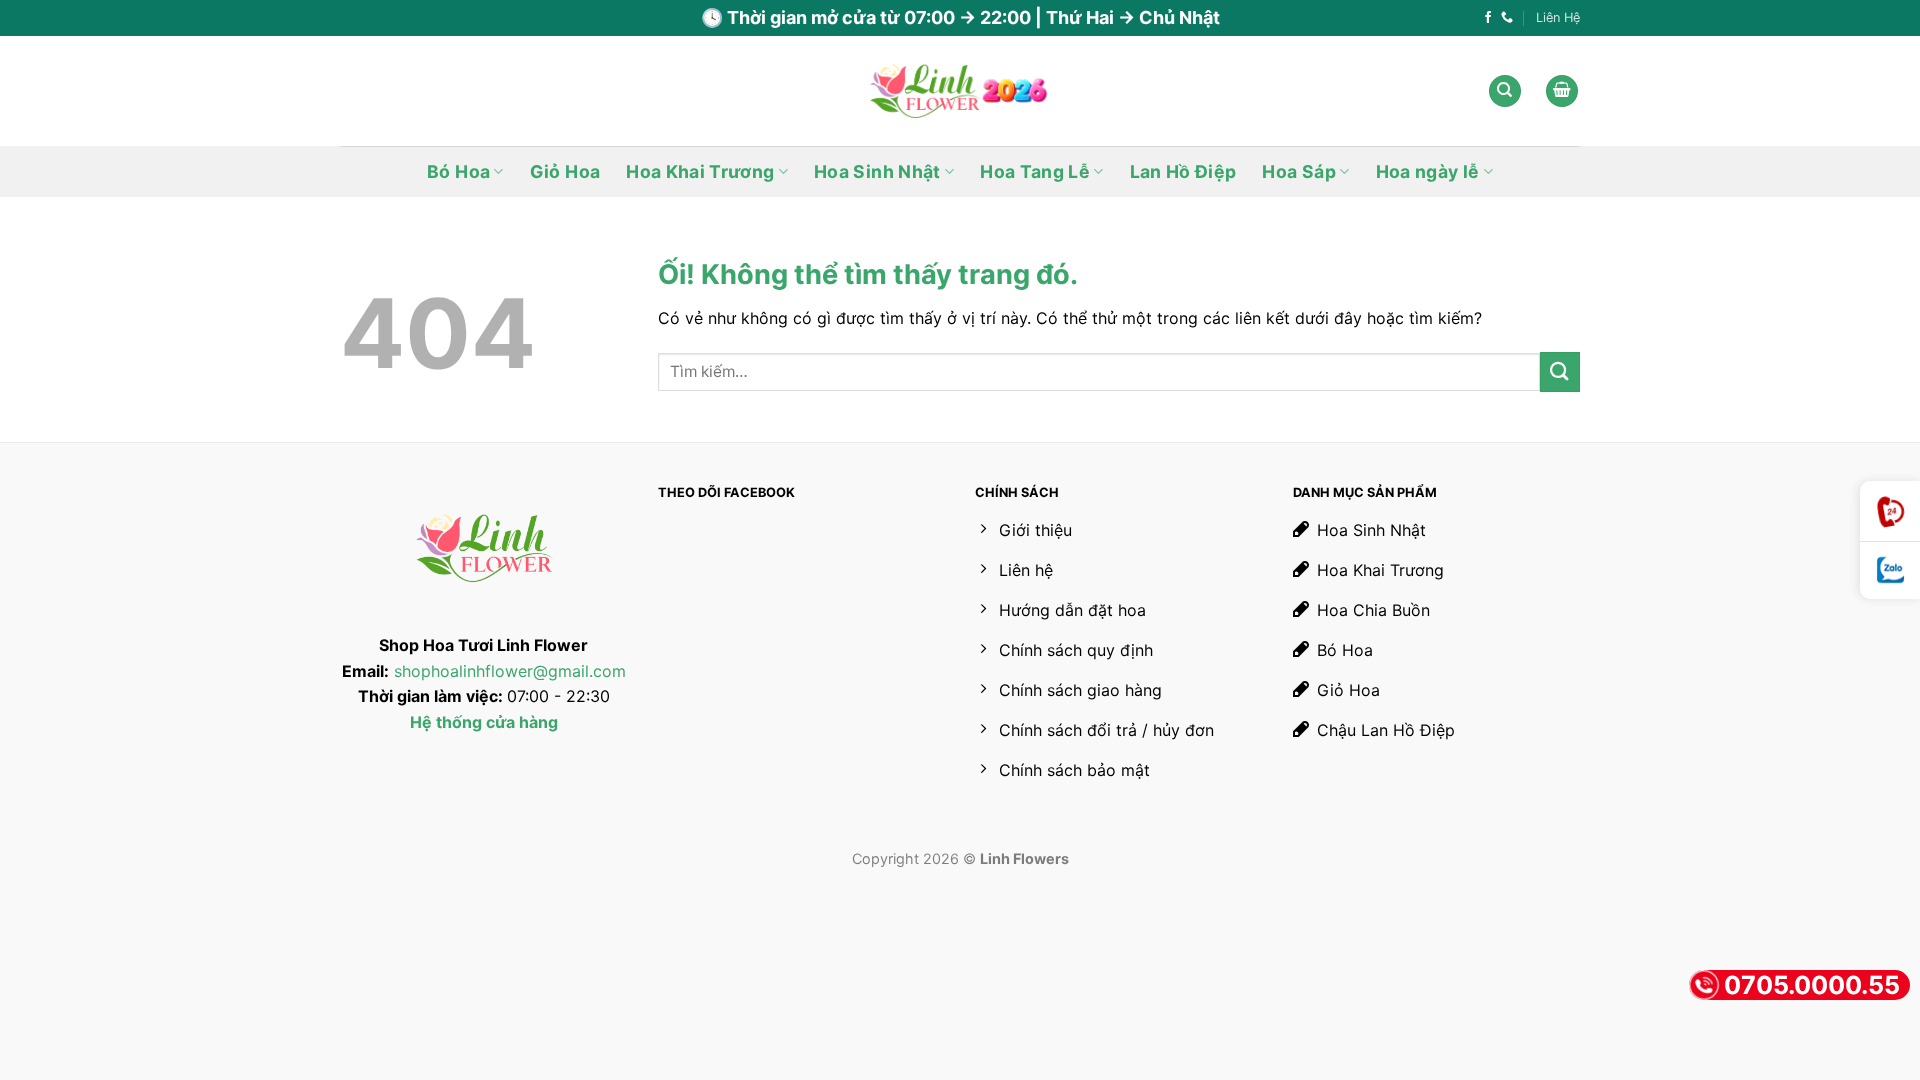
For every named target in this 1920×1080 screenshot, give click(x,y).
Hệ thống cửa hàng (484, 722)
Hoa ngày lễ (1428, 171)
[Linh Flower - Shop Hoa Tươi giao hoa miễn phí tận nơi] (960, 91)
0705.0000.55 (1812, 985)
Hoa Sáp (1298, 171)
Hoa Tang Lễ (1035, 171)
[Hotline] (1890, 511)
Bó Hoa (458, 171)
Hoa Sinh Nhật (877, 171)
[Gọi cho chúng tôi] (1507, 18)
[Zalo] (1890, 570)
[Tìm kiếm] (1505, 91)
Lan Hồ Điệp (1183, 171)
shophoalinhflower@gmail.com (510, 671)
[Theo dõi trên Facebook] (1488, 18)
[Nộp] (1560, 371)
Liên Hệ (1558, 17)
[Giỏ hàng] (1562, 91)
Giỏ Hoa (565, 171)
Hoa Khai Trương (700, 171)
